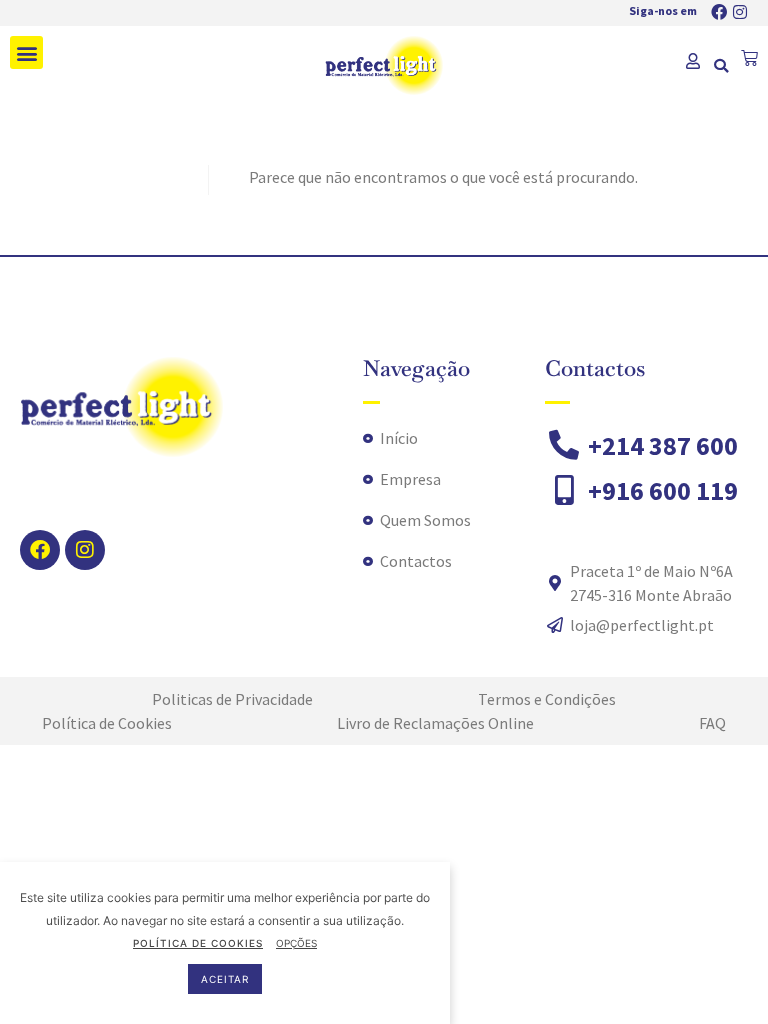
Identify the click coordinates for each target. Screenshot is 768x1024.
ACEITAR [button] (225, 979)
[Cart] (749, 58)
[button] (26, 52)
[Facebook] (719, 12)
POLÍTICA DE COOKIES (198, 943)
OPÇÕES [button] (296, 943)
